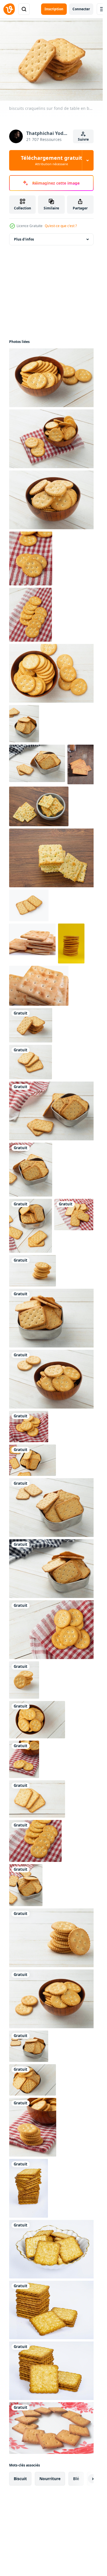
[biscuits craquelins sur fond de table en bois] (24, 1759)
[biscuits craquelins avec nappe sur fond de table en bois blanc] (31, 558)
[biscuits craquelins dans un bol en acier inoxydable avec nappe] (53, 1111)
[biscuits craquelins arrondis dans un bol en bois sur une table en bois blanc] (37, 1720)
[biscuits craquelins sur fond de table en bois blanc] (31, 1025)
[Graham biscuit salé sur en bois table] (81, 764)
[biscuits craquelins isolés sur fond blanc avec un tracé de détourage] (29, 905)
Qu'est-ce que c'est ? (61, 226)
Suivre (83, 139)
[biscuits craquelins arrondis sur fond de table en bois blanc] (33, 1271)
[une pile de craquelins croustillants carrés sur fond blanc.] (32, 939)
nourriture (50, 2479)
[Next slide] (84, 2479)
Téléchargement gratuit (52, 160)
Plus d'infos (24, 239)
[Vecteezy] (9, 9)
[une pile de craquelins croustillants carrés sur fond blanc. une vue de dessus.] (39, 986)
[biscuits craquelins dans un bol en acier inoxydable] (53, 1508)
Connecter (81, 9)
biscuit (20, 2479)
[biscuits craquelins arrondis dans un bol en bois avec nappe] (33, 2127)
